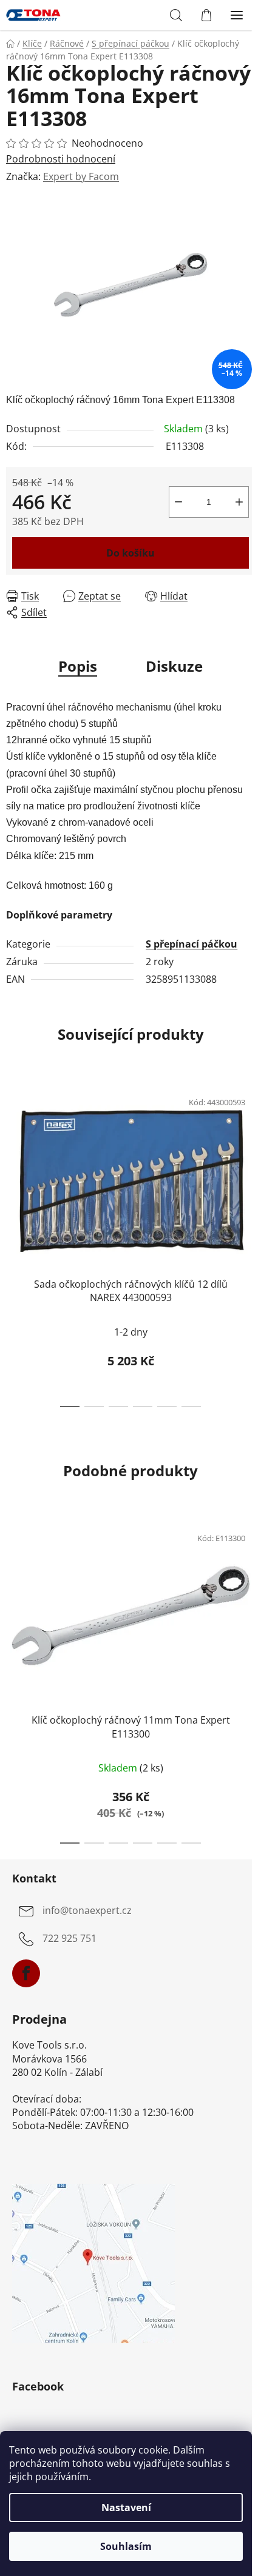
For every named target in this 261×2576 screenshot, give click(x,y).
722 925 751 (69, 1939)
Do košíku (130, 553)
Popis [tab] (78, 666)
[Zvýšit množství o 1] (239, 502)
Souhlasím (126, 2546)
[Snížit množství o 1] (178, 502)
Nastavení (126, 2507)
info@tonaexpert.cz (87, 1911)
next (248, 1157)
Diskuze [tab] (174, 666)
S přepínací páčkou (192, 944)
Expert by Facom (81, 176)
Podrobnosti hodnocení (61, 159)
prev (13, 1157)
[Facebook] (26, 1973)
